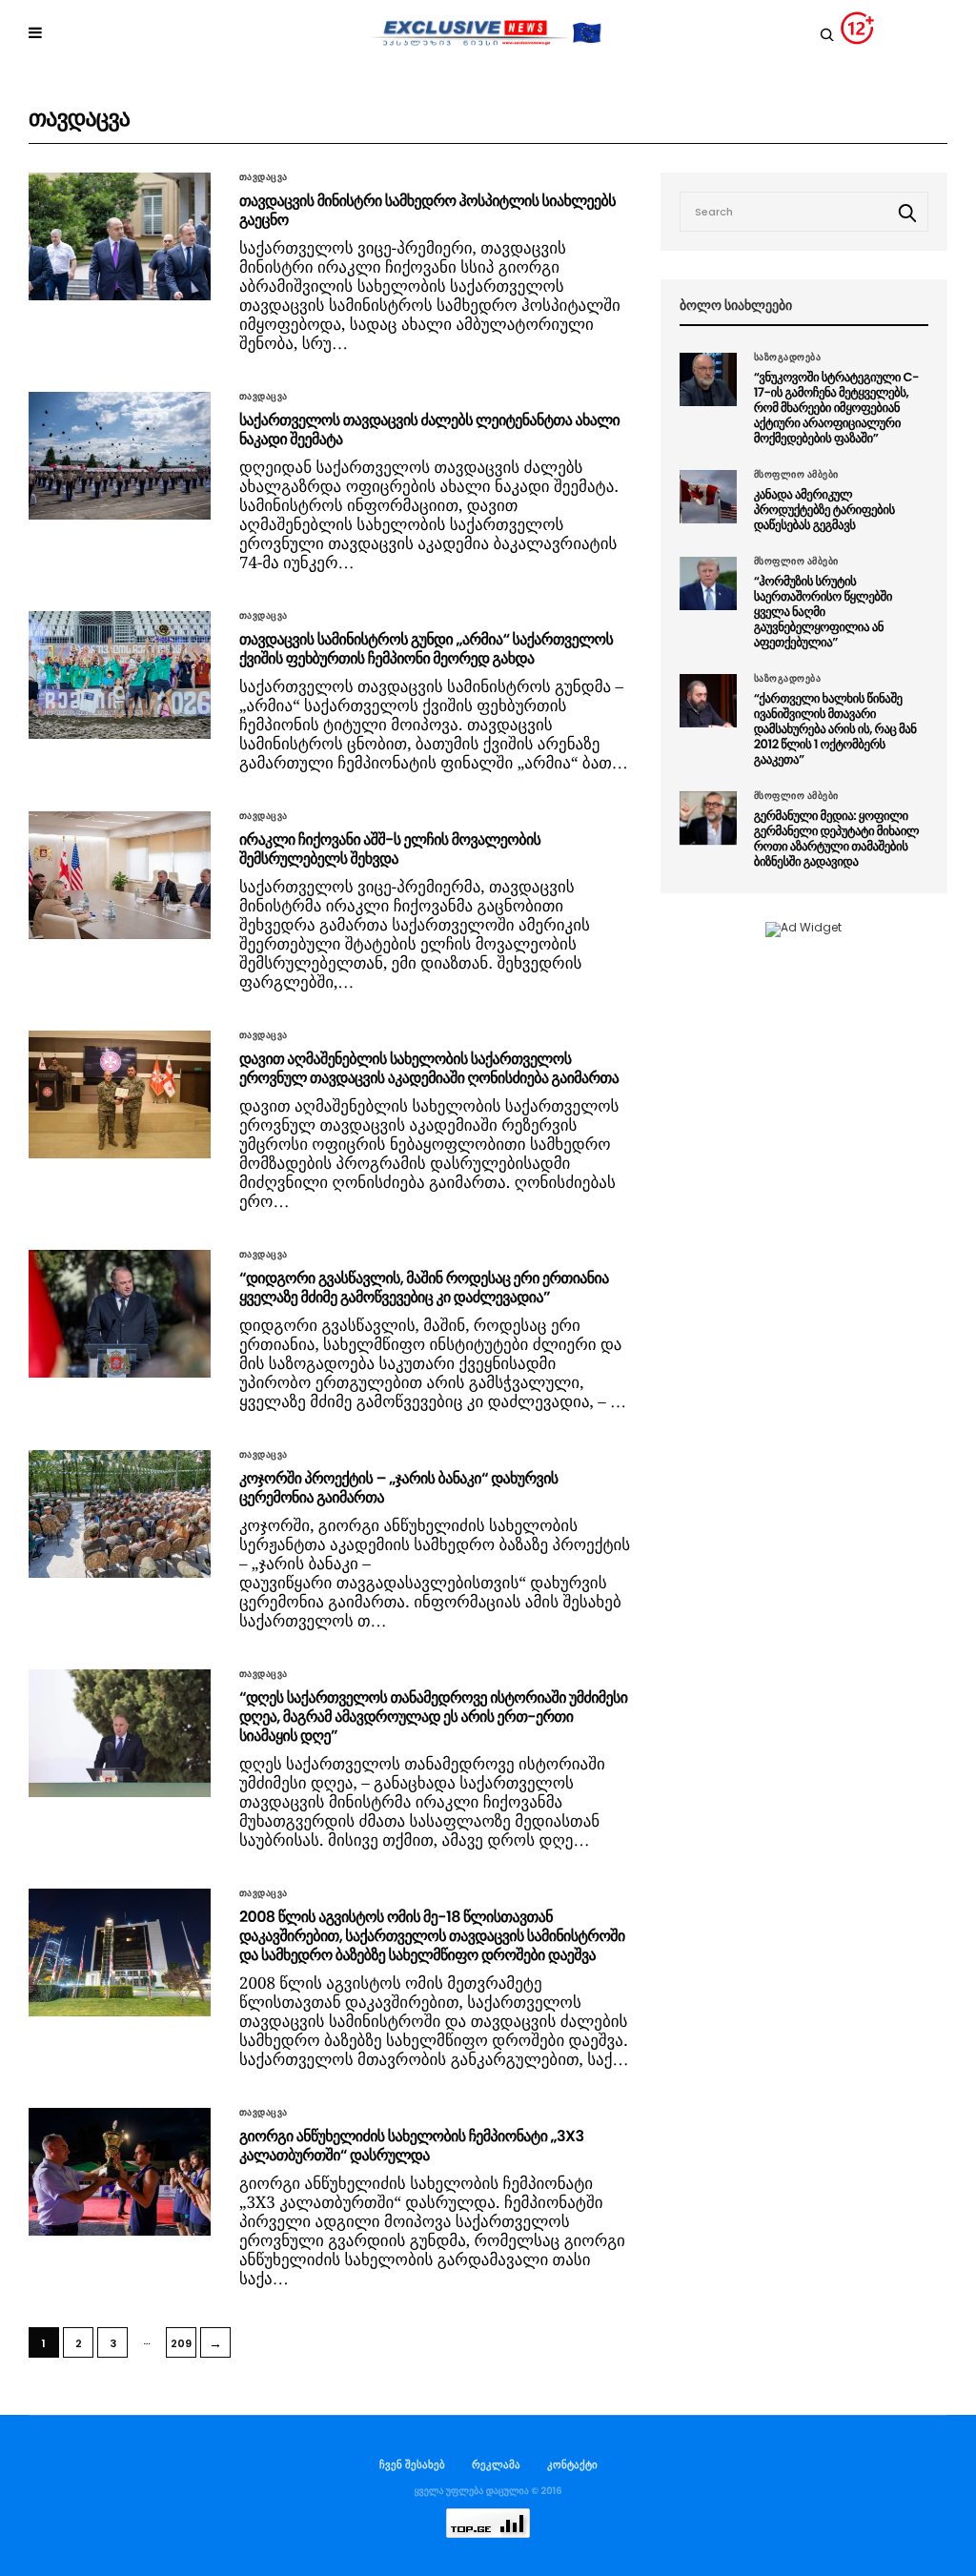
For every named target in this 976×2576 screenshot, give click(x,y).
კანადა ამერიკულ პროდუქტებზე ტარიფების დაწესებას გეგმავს (824, 510)
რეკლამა (496, 2464)
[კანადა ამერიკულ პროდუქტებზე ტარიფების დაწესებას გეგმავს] (708, 497)
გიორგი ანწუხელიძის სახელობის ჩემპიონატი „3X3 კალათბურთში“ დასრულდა (411, 2146)
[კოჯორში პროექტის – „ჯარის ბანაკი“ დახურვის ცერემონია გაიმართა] (120, 1514)
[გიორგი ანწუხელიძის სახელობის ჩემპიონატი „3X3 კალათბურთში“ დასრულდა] (120, 2172)
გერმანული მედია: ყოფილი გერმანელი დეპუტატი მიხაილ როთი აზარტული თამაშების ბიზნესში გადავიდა (837, 838)
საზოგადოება (788, 358)
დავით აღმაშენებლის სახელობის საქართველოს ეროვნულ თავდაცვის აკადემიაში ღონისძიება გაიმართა (429, 1068)
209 (181, 2343)
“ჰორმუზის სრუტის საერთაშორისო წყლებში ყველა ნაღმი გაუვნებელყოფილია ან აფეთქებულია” (823, 612)
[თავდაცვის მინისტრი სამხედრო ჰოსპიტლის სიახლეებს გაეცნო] (120, 236)
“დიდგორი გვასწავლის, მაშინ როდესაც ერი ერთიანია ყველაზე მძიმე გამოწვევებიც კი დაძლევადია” (424, 1288)
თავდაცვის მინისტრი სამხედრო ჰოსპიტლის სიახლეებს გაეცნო (427, 210)
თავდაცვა (264, 177)
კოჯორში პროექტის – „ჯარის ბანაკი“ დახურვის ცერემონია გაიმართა (399, 1488)
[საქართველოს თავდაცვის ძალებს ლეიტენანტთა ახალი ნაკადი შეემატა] (120, 456)
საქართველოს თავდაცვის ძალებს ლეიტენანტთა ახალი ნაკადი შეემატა (429, 429)
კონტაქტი (572, 2464)
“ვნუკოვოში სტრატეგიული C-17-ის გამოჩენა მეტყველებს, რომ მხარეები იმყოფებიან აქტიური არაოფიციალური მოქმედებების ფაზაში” (836, 408)
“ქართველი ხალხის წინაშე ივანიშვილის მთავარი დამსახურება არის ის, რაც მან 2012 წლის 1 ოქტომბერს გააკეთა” (835, 729)
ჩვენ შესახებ (412, 2464)
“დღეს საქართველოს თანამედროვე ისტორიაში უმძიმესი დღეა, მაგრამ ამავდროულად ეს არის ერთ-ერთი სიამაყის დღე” (433, 1717)
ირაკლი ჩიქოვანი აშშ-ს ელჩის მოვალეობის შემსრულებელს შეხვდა (390, 849)
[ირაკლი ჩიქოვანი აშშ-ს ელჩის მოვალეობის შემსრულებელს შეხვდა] (120, 875)
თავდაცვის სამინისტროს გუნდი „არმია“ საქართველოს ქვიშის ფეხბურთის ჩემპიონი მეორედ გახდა (426, 649)
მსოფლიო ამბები (796, 475)
